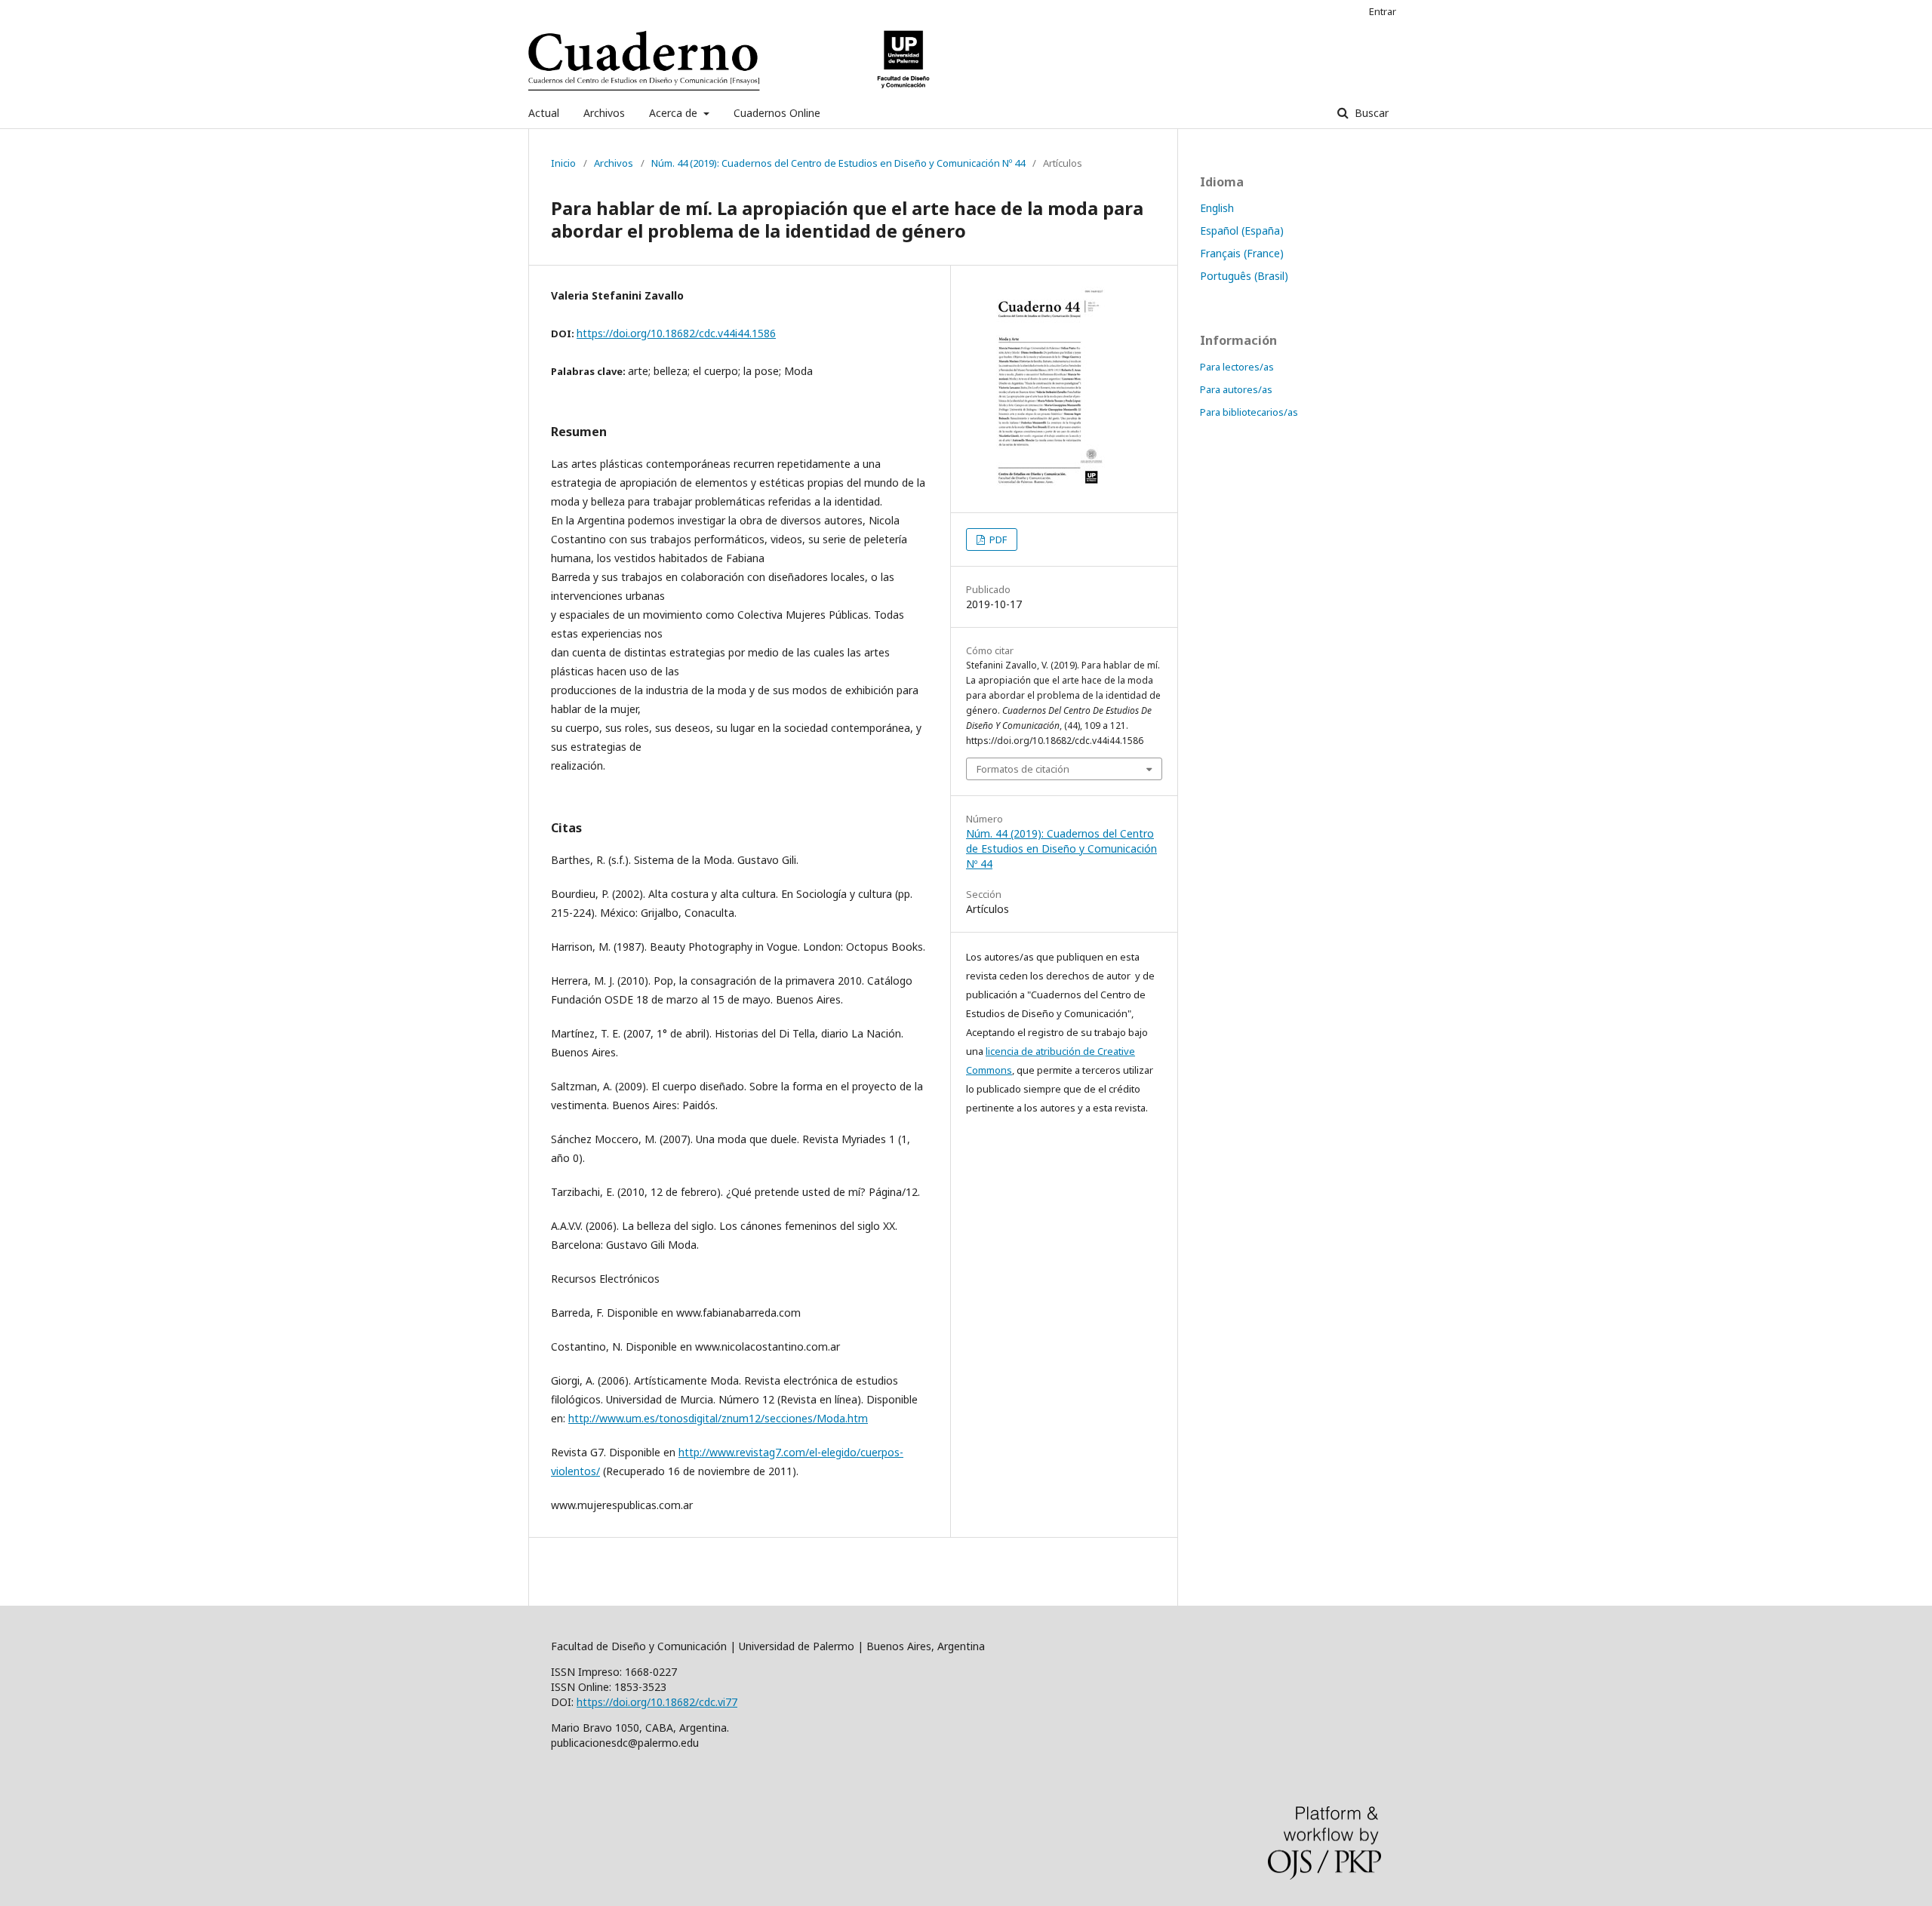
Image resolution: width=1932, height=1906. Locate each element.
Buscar (1370, 113)
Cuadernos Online (777, 113)
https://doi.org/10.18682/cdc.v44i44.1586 (676, 333)
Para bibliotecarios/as (1249, 412)
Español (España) (1242, 231)
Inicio (563, 163)
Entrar (1383, 11)
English (1217, 208)
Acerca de (675, 113)
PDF (997, 540)
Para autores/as (1236, 389)
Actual (544, 113)
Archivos (604, 113)
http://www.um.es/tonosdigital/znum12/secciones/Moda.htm (718, 1418)
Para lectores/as (1237, 367)
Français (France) (1242, 253)
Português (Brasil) (1244, 276)
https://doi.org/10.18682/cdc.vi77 (657, 1702)
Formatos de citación (1023, 769)
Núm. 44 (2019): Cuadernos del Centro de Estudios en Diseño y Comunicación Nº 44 (838, 163)
